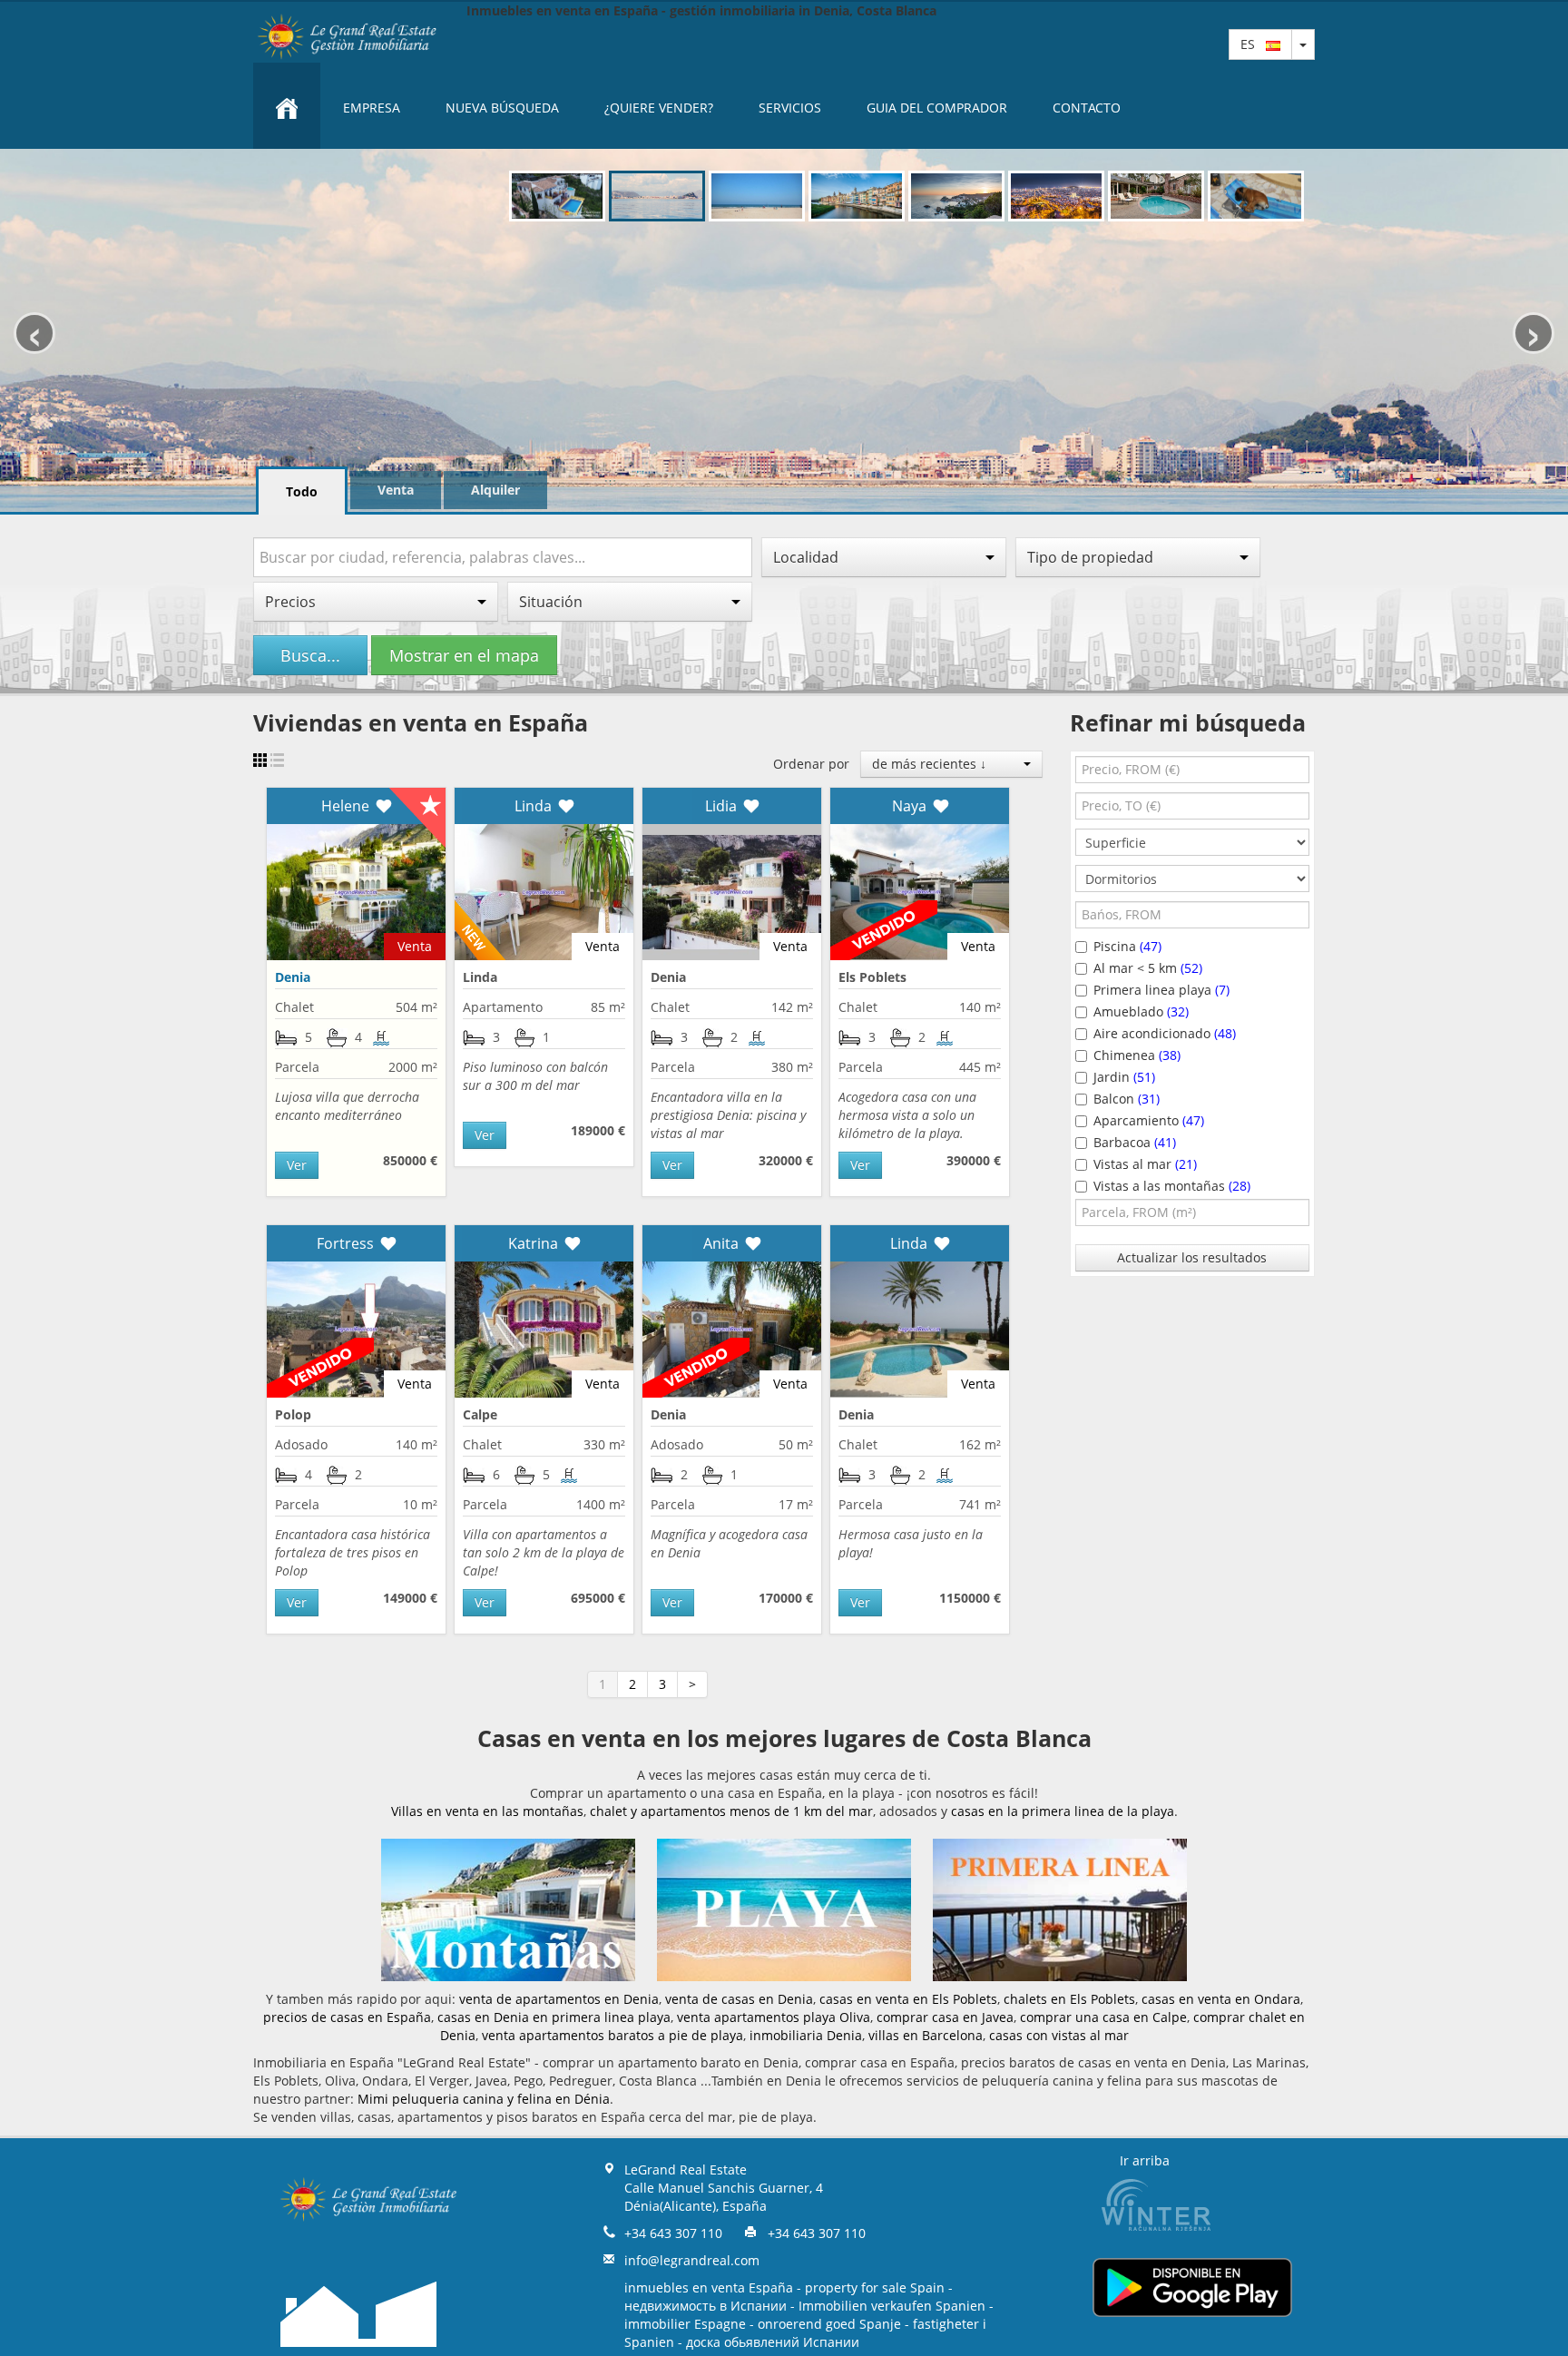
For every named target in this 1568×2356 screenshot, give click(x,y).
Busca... (310, 655)
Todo (302, 491)
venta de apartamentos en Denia (559, 1999)
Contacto (1087, 108)
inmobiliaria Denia (806, 2035)
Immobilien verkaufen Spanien (892, 2306)
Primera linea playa (1161, 990)
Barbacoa (1135, 1142)
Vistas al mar (1145, 1164)
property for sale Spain (875, 2287)
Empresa (372, 108)
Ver (297, 1165)
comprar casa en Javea (945, 2017)
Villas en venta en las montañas (487, 1811)
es (1253, 44)
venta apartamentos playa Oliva (774, 2017)
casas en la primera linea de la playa (1063, 1811)
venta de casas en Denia (739, 1999)
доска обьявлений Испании (773, 2342)
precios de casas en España (347, 2017)
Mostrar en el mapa (464, 655)
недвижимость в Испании (706, 2306)
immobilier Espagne (685, 2324)
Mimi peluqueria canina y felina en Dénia (484, 2099)
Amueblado (1141, 1011)
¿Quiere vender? (659, 108)
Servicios (790, 108)
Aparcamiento (1149, 1120)
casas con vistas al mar (1059, 2035)
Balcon (1127, 1099)
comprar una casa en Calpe (1103, 2017)
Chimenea (1137, 1055)
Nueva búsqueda (502, 108)
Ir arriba (1145, 2160)
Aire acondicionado (1165, 1033)
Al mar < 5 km (1148, 968)
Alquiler (495, 490)
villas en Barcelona (926, 2035)
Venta (396, 490)
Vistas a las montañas (1172, 1186)
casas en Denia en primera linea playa (554, 2017)
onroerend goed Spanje (829, 2324)
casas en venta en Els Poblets (908, 1999)
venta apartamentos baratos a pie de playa (612, 2035)
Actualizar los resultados (1192, 1257)
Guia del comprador (937, 108)
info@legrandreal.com (692, 2260)
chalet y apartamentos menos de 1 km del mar (731, 1811)
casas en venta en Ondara (1221, 1999)
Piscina (1127, 946)
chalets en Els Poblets (1069, 1999)
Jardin (1124, 1077)
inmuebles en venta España (709, 2287)
